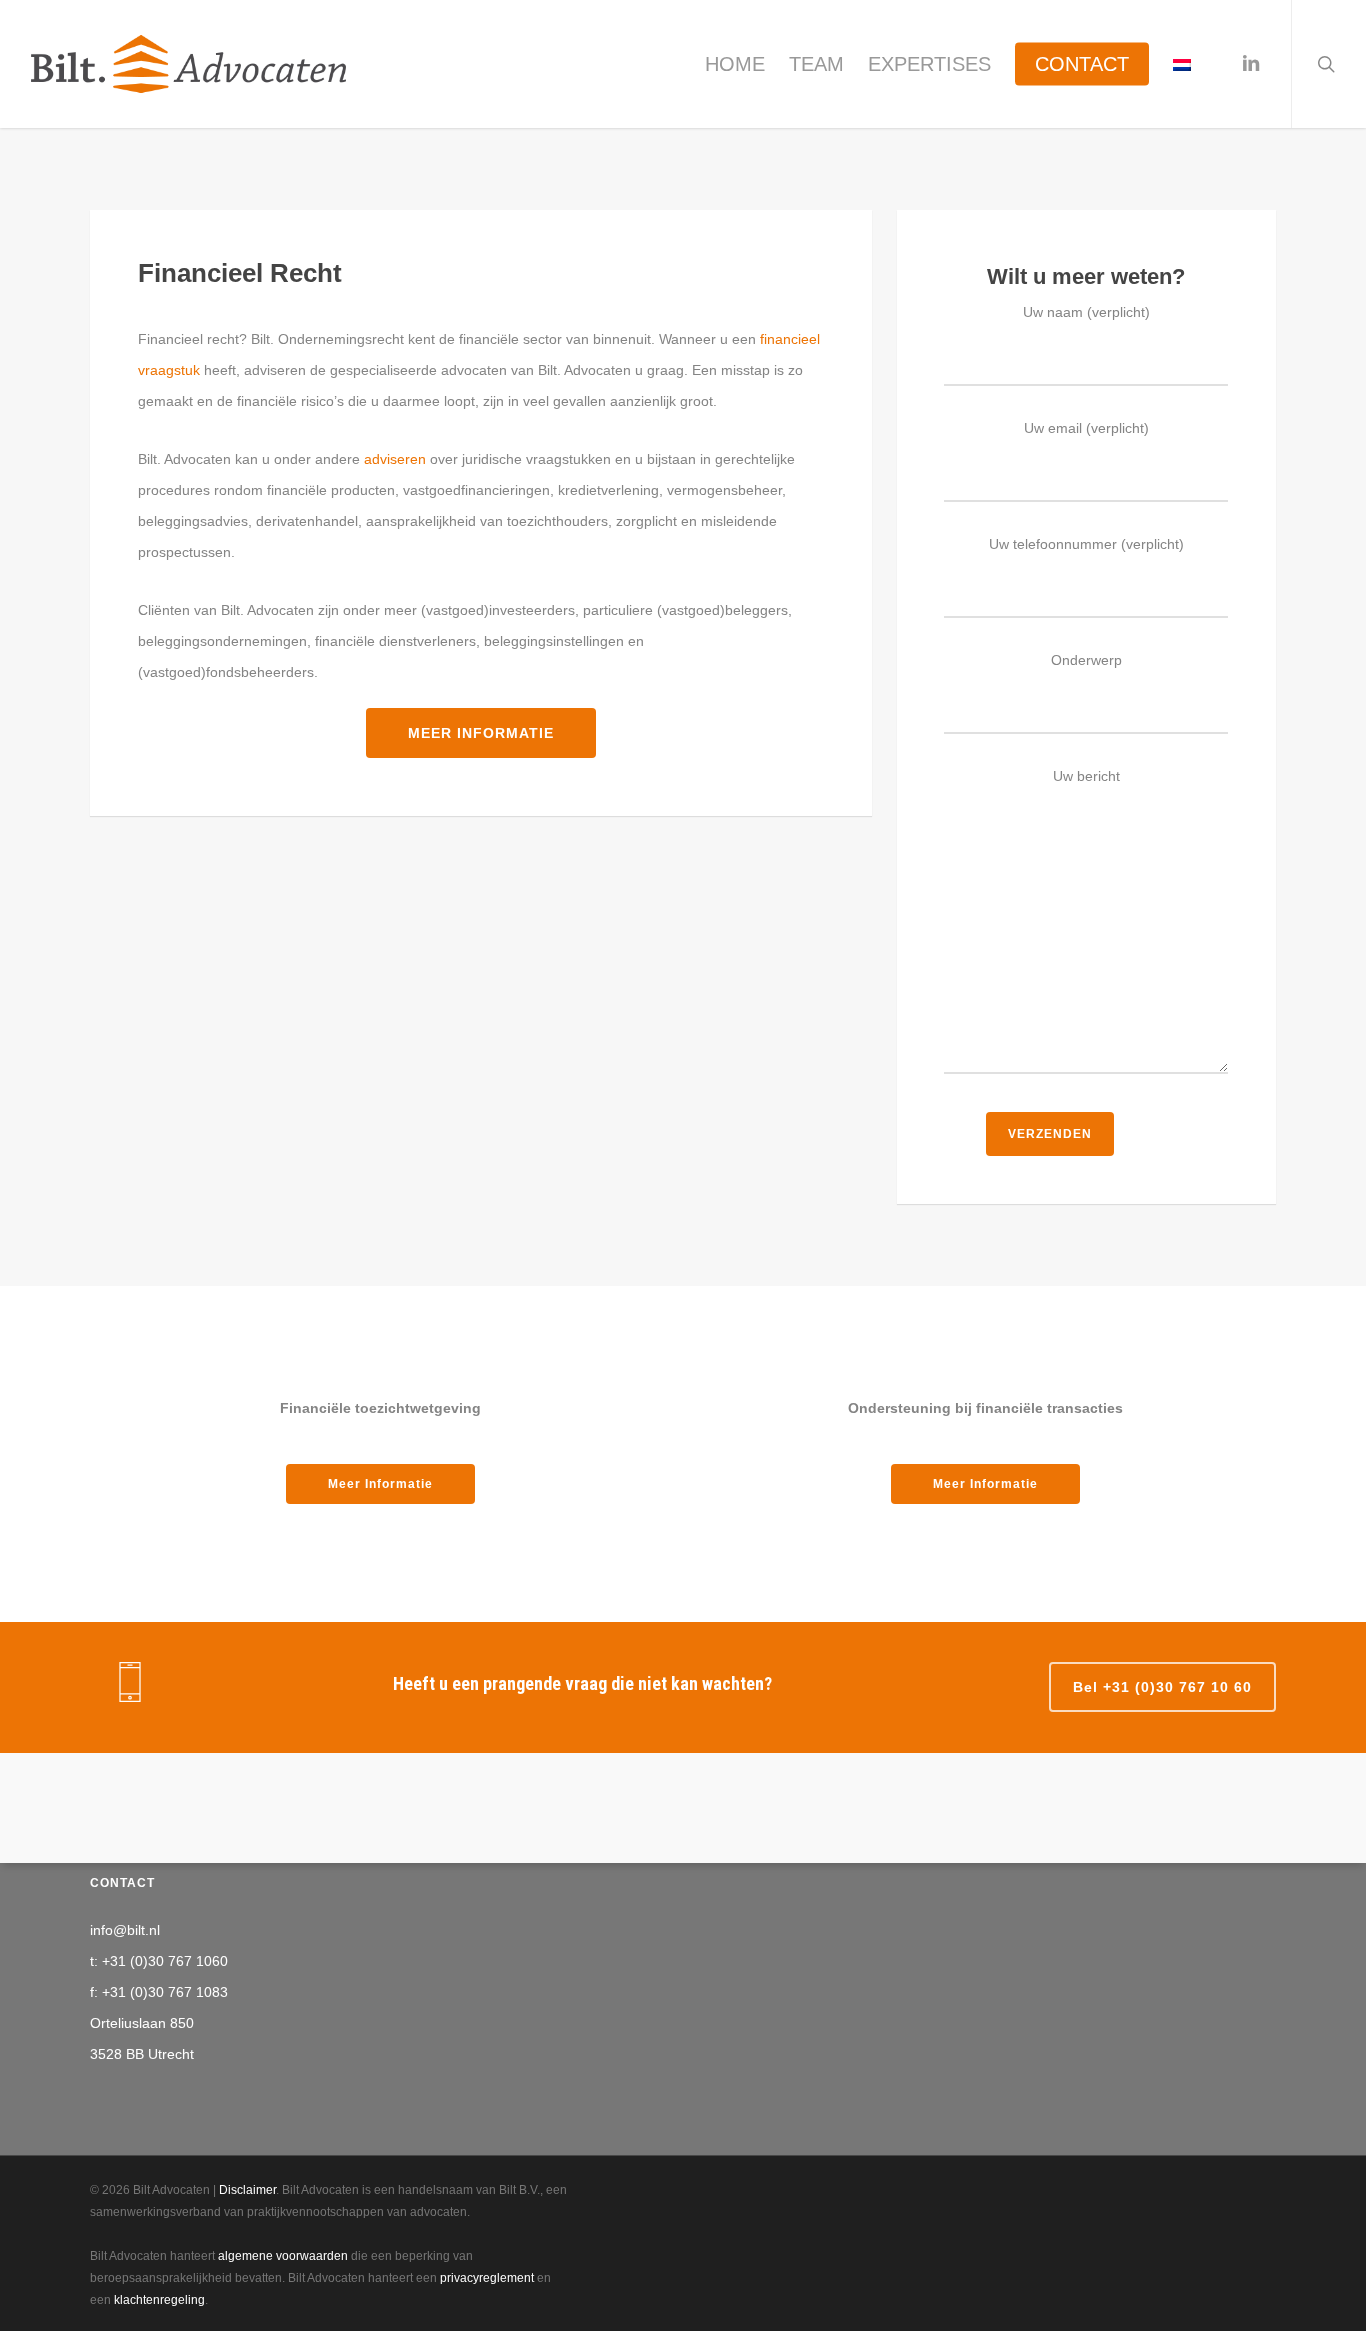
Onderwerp (1086, 660)
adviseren (395, 459)
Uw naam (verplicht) (1086, 312)
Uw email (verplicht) (1086, 428)
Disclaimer (247, 2190)
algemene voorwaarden (283, 2256)
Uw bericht (1086, 776)
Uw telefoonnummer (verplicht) (1086, 544)
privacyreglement (487, 2278)
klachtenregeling (159, 2300)
